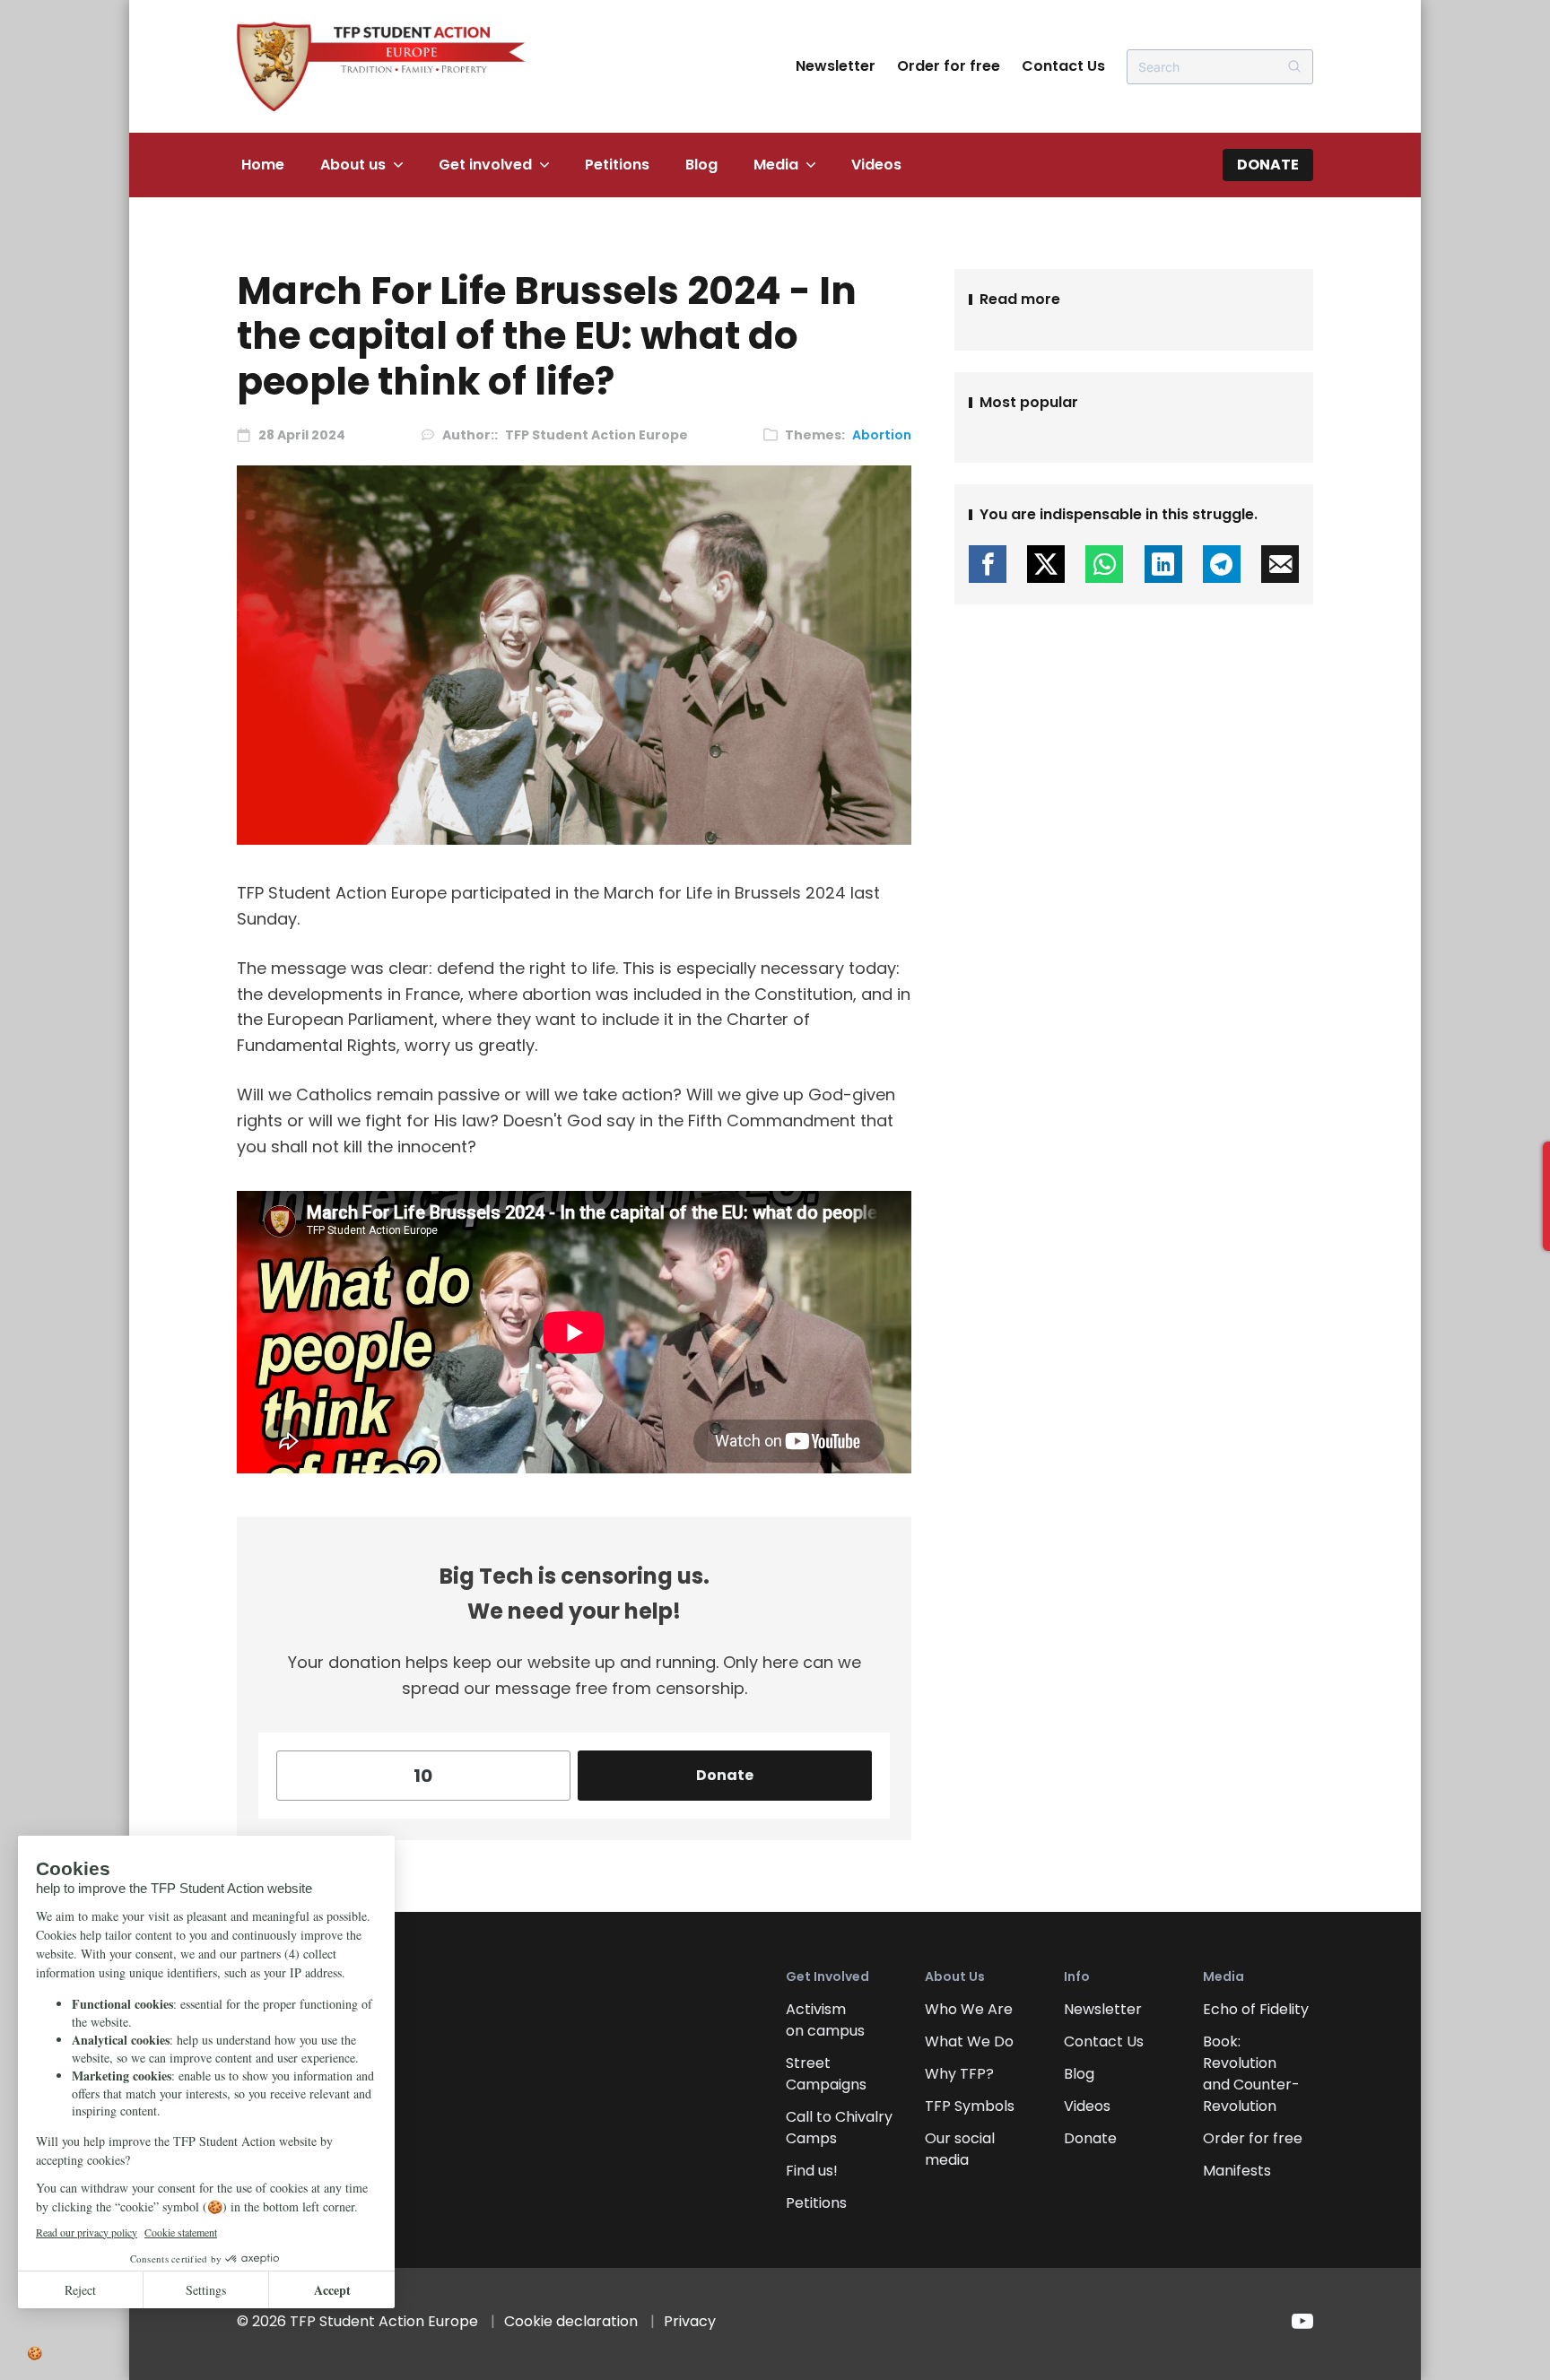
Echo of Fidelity (1256, 2009)
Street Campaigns (826, 2074)
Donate (1268, 165)
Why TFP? (959, 2074)
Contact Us (1063, 66)
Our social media (960, 2149)
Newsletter (836, 66)
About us (353, 165)
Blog (701, 165)
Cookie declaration (571, 2321)
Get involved (485, 165)
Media (776, 165)
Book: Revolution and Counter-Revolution (1251, 2074)
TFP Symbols (970, 2106)
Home (263, 165)
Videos (876, 165)
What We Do (969, 2041)
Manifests (1237, 2171)
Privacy (690, 2321)
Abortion (882, 435)
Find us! (812, 2171)
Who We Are (969, 2009)
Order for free (949, 66)
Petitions (617, 165)
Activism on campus (825, 2020)
